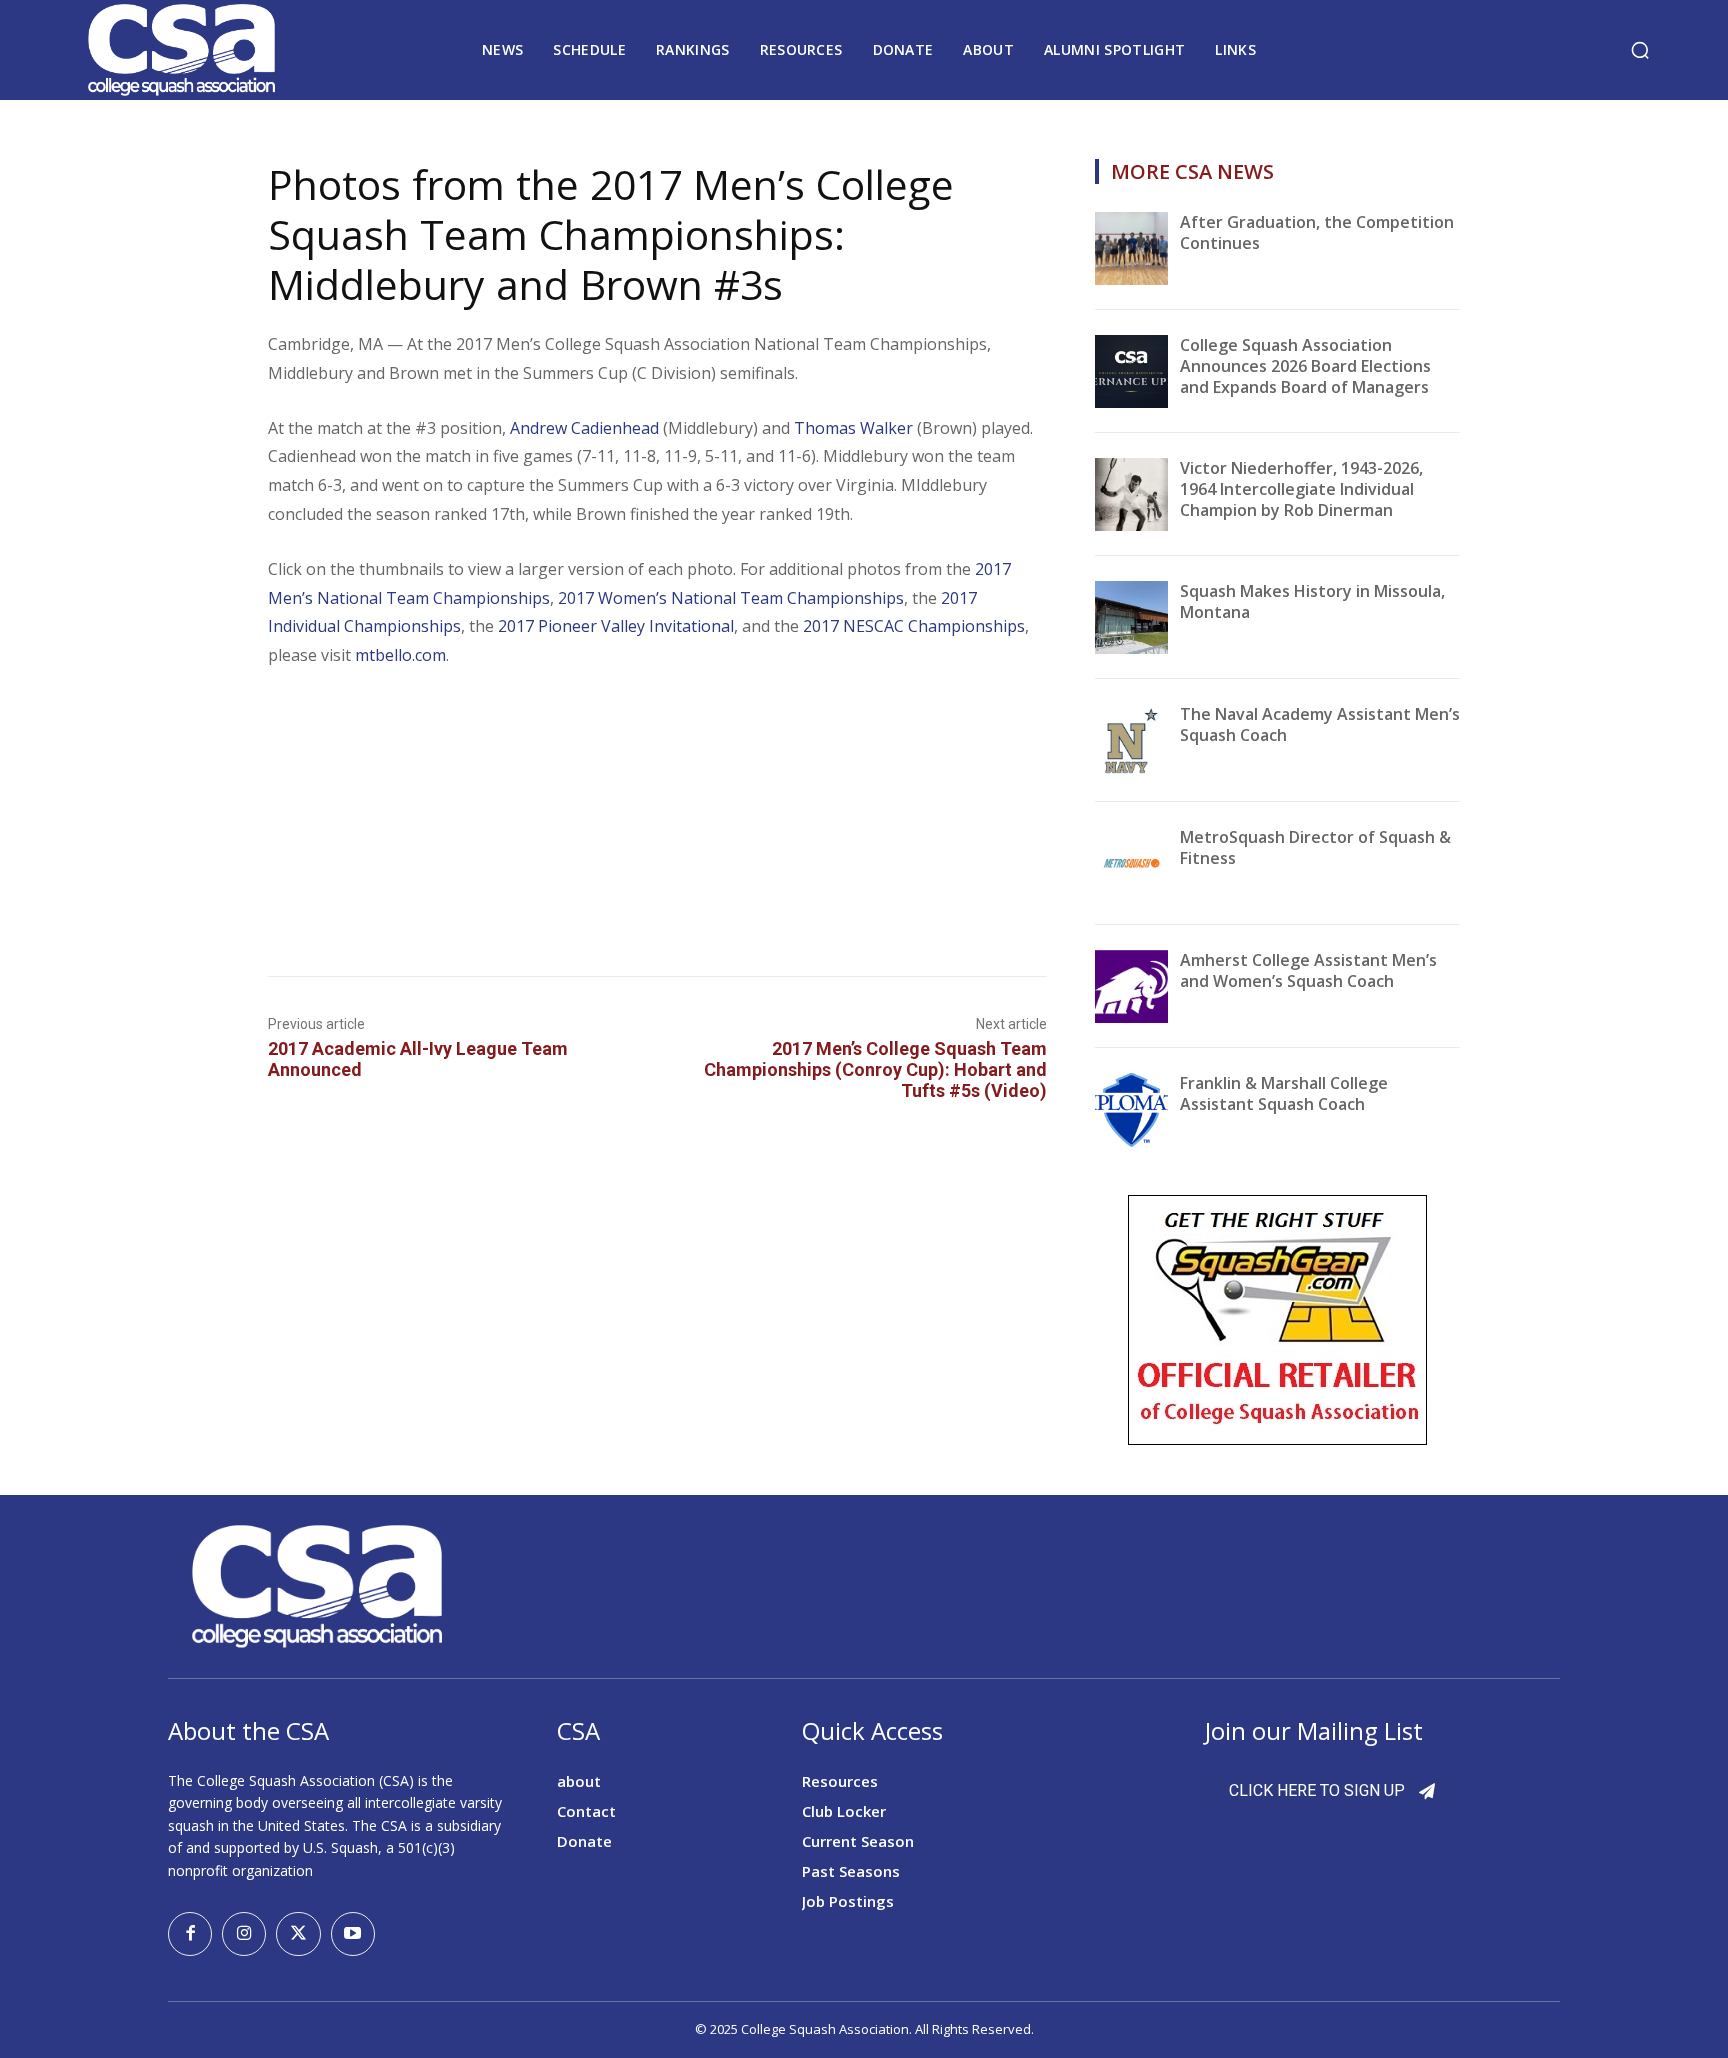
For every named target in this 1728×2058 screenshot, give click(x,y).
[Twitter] (298, 1934)
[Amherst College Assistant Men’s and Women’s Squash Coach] (1131, 986)
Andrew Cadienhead (584, 428)
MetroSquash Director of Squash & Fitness (1315, 847)
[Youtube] (353, 1934)
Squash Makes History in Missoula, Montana (1312, 601)
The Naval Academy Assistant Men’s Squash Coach (1320, 724)
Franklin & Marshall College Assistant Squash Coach (1284, 1093)
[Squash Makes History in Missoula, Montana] (1131, 617)
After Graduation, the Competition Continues (1317, 232)
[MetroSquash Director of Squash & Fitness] (1131, 863)
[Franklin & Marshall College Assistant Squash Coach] (1131, 1109)
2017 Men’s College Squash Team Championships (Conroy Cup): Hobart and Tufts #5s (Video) (875, 1069)
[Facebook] (190, 1934)
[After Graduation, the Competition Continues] (1131, 248)
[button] (1640, 50)
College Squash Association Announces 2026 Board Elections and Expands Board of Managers (1305, 366)
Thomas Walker (853, 428)
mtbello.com (400, 655)
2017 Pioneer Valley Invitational (616, 626)
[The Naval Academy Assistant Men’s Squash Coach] (1131, 740)
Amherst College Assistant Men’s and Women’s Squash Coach (1308, 970)
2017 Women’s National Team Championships (731, 598)
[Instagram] (244, 1934)
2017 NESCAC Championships (914, 626)
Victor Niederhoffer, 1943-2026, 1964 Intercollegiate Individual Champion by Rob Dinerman (1301, 489)
